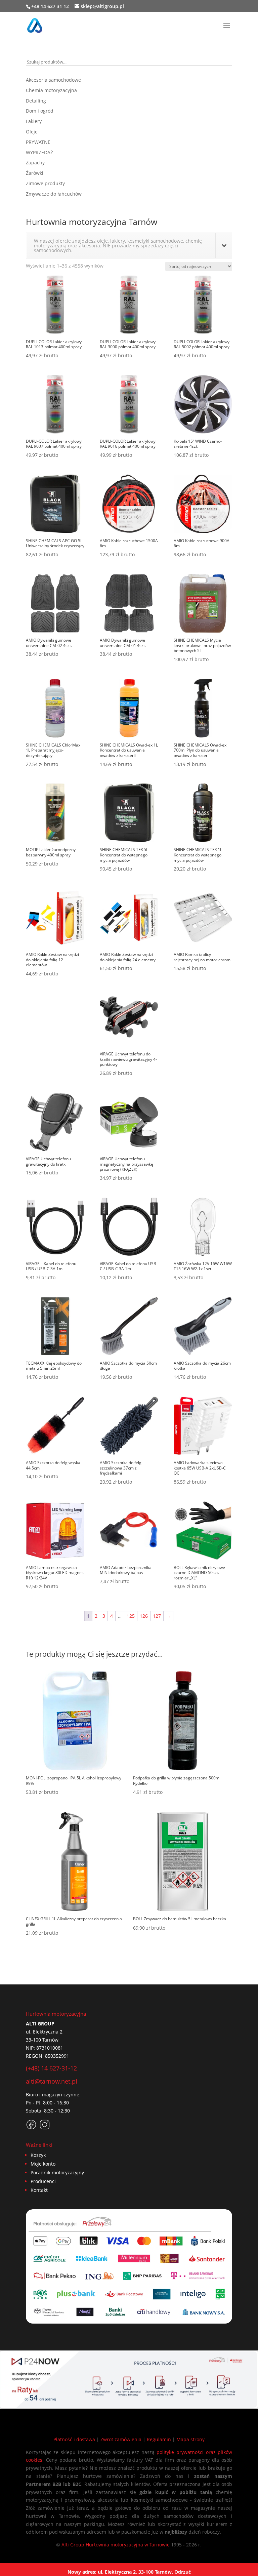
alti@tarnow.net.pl (52, 2081)
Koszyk (38, 2155)
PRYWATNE (38, 142)
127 (157, 1616)
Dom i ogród (40, 111)
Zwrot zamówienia (121, 2439)
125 (131, 1616)
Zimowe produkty (45, 183)
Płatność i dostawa (74, 2439)
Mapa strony (190, 2439)
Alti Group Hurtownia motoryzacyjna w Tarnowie (116, 2545)
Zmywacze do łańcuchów (54, 194)
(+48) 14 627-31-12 (51, 2068)
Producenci (43, 2181)
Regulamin (159, 2439)
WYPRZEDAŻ (39, 152)
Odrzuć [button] (183, 2572)
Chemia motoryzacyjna (51, 90)
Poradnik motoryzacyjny (57, 2172)
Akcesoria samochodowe (53, 80)
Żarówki (35, 173)
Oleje (32, 132)
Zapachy (35, 163)
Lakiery (34, 121)
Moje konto (43, 2164)
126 (144, 1616)
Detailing (36, 101)
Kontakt (39, 2190)
